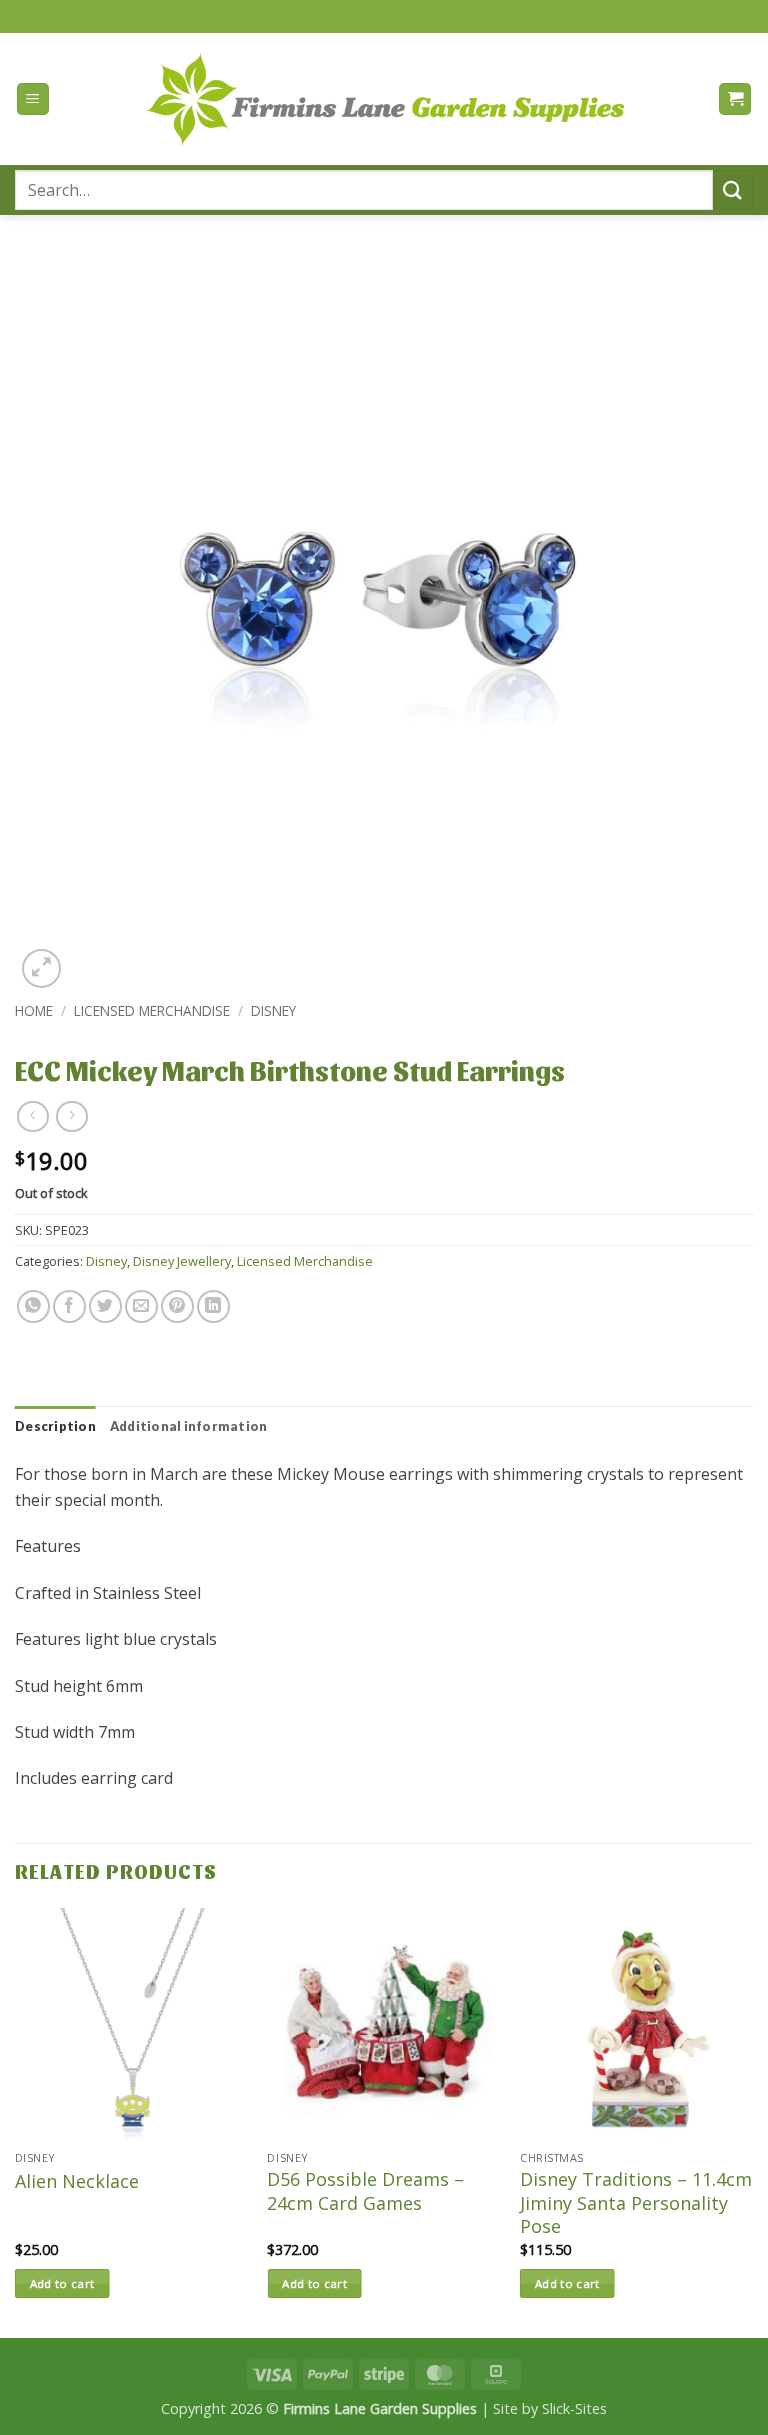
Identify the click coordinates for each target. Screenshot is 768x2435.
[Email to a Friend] (141, 1306)
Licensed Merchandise (152, 1010)
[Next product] (32, 1116)
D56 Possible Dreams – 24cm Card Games (365, 2191)
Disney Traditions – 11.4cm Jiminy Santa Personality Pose (636, 2203)
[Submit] (733, 189)
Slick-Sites (574, 2408)
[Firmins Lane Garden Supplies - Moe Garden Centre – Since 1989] (384, 98)
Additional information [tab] (189, 1426)
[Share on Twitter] (105, 1306)
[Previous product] (71, 1116)
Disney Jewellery (182, 1261)
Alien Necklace (77, 2181)
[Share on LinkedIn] (213, 1306)
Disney (273, 1010)
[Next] (752, 2121)
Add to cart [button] (62, 2283)
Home (34, 1010)
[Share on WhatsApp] (33, 1306)
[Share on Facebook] (69, 1306)
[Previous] (16, 2121)
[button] (33, 99)
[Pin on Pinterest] (177, 1306)
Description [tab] (55, 1426)
